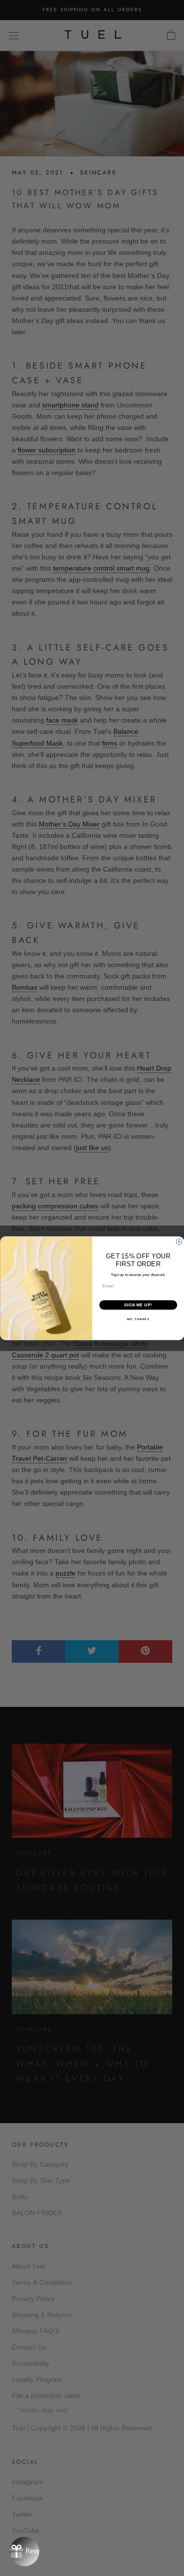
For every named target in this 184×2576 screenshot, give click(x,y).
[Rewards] (25, 2551)
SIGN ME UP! (138, 1304)
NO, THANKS (138, 1319)
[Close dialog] (179, 1242)
